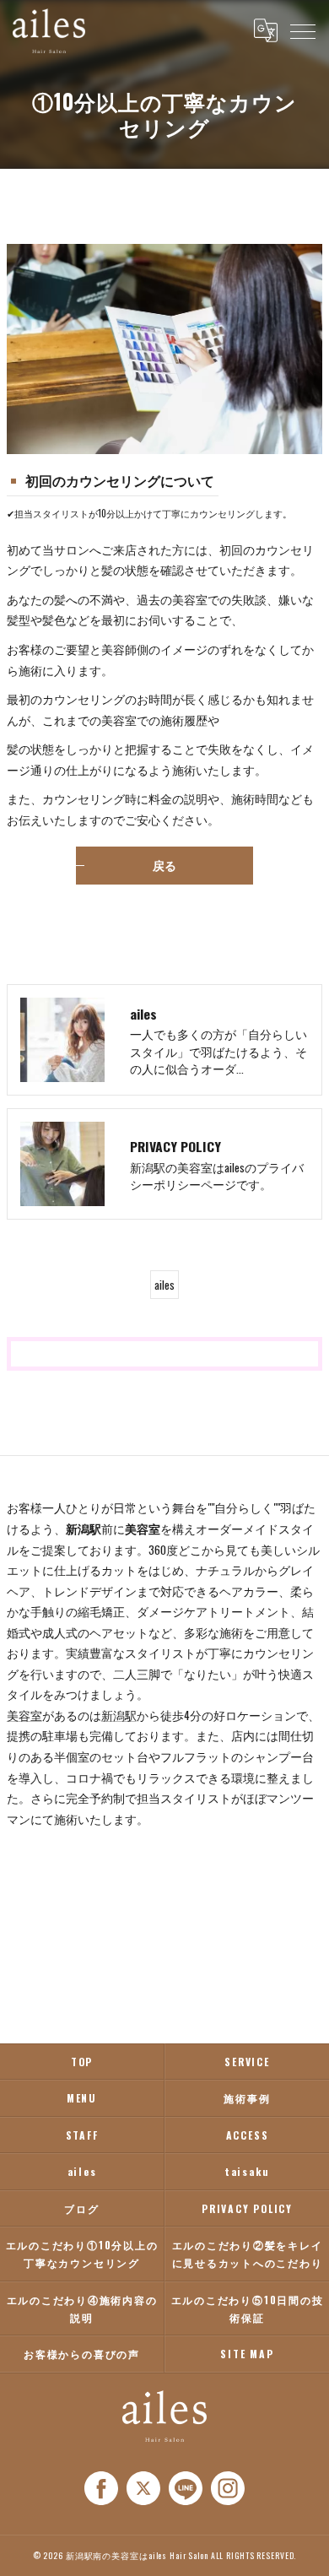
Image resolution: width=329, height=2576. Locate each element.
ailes (164, 1285)
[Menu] (303, 30)
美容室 (24, 1715)
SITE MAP (247, 2354)
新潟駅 (119, 1715)
